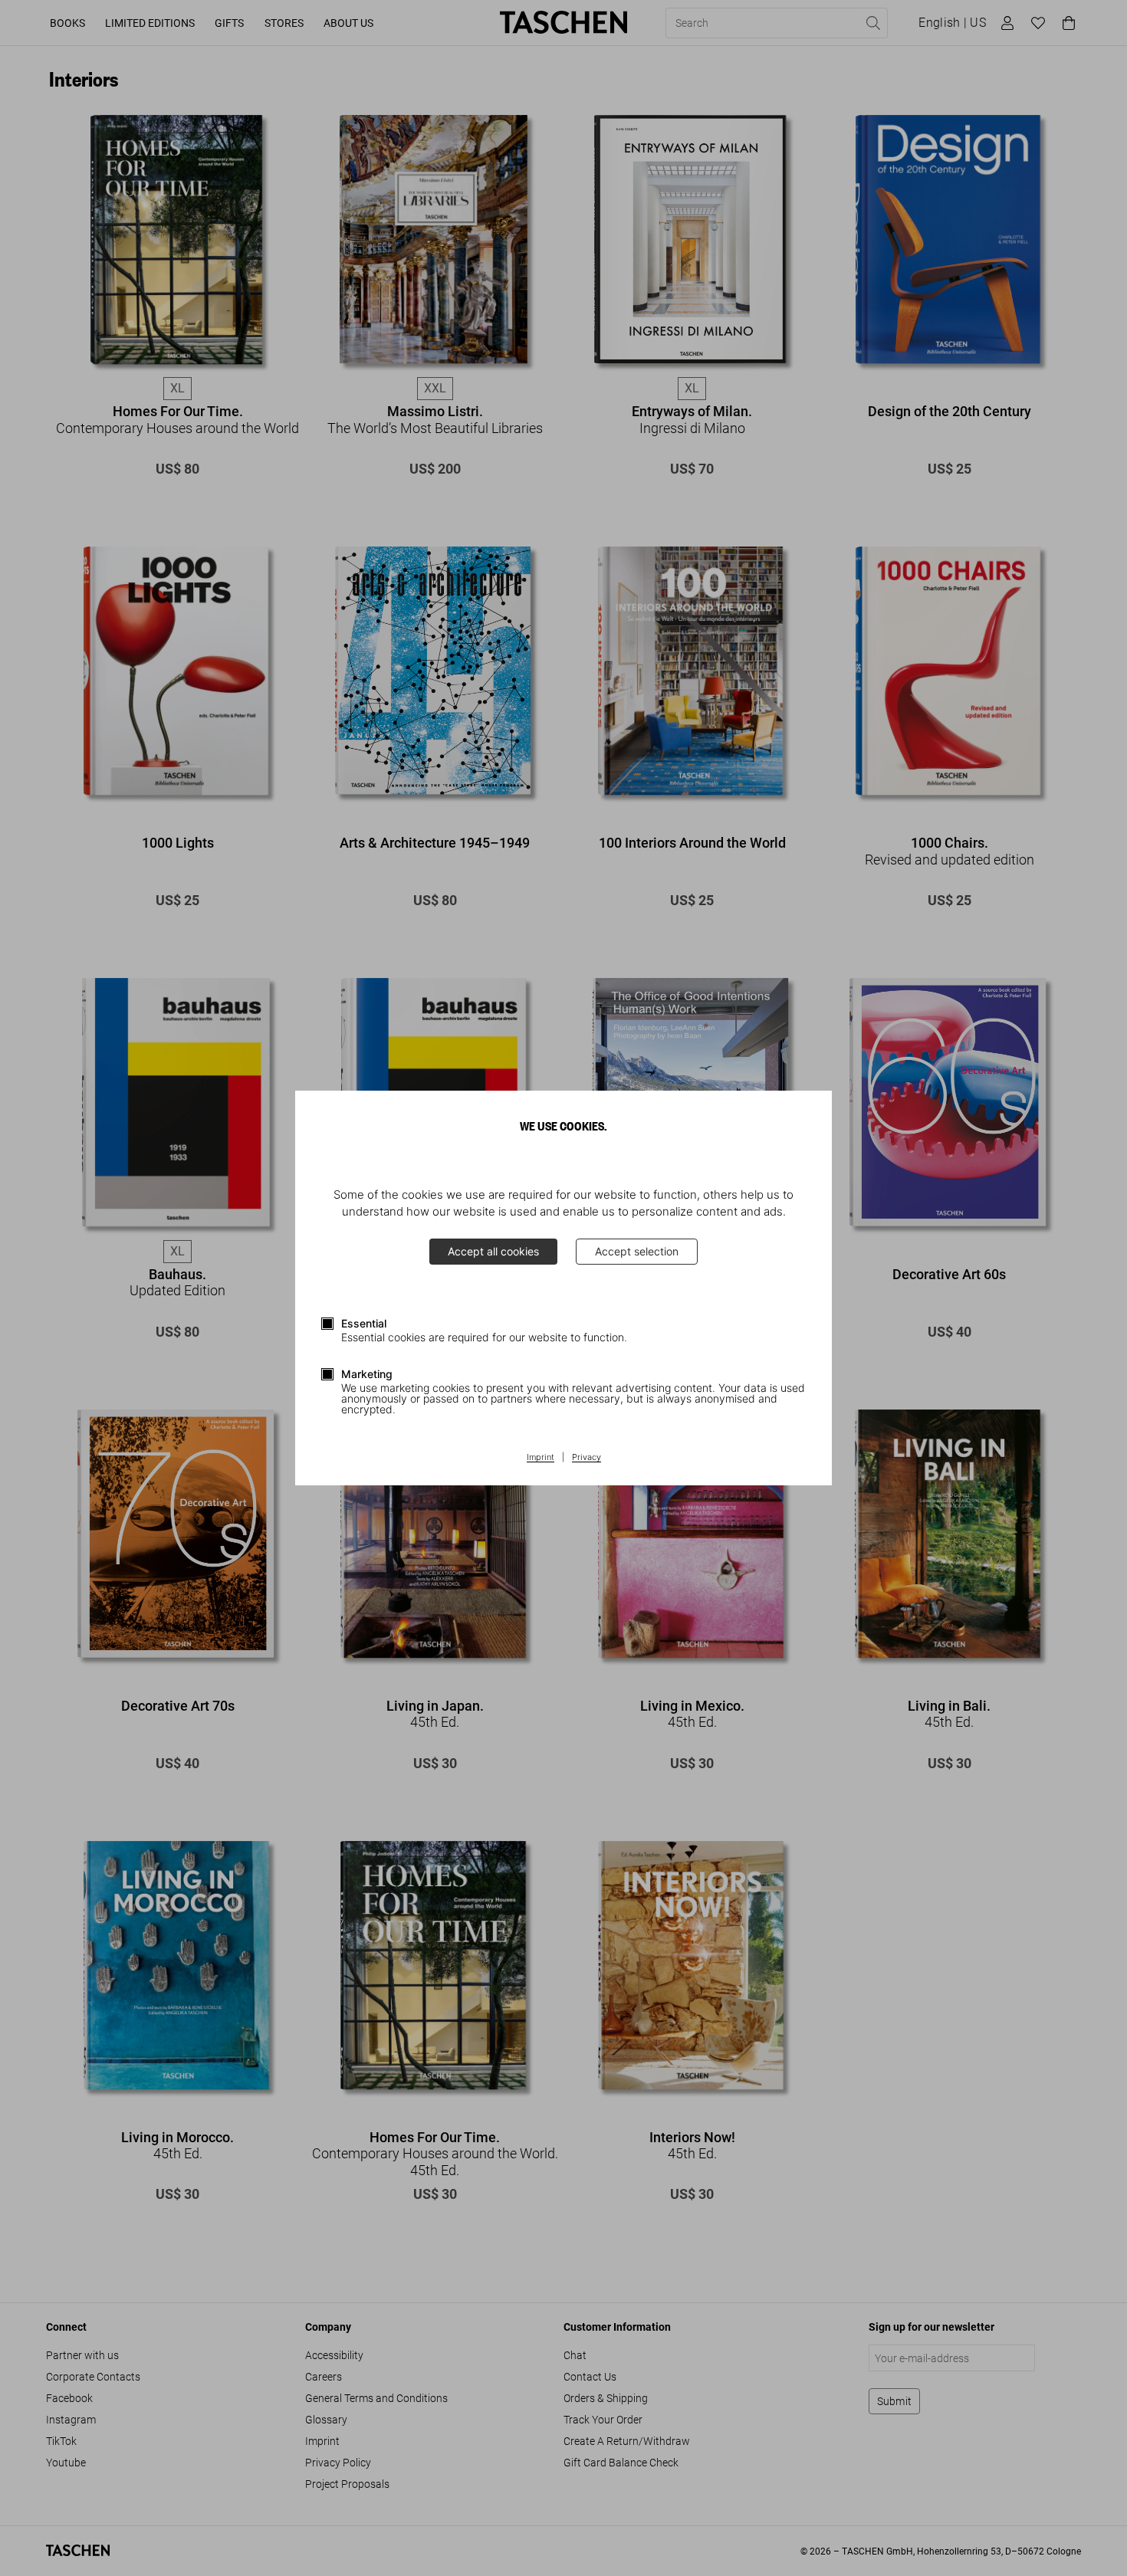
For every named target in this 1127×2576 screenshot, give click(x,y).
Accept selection (637, 1251)
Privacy (586, 1458)
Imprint (540, 1458)
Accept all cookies (493, 1251)
